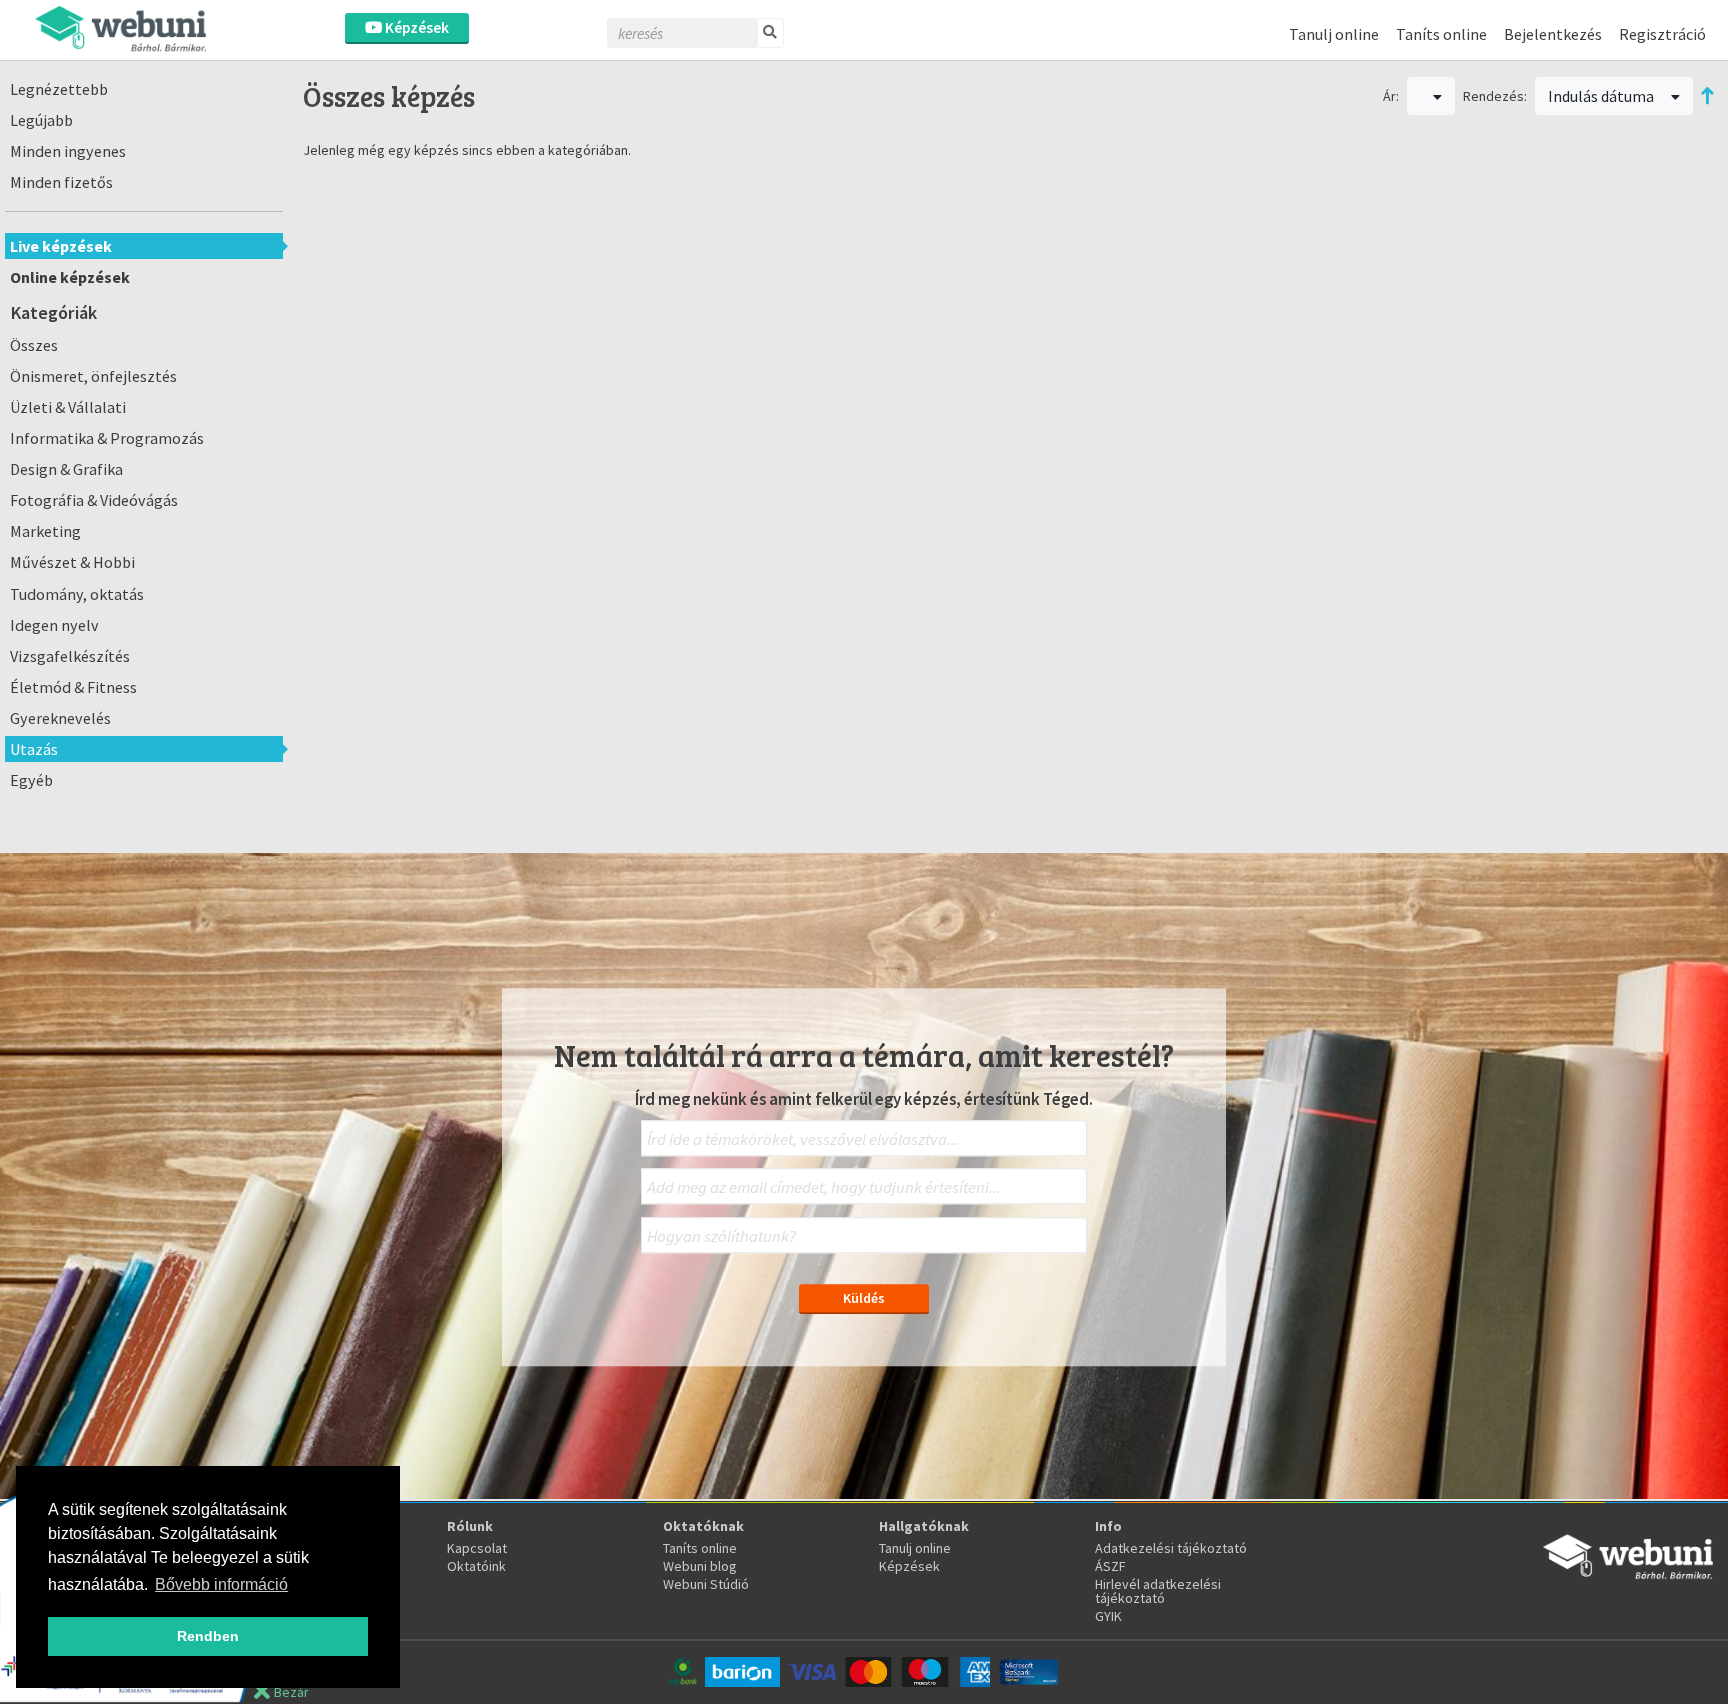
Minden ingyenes (68, 151)
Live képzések (61, 246)
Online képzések (70, 277)
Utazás (34, 749)
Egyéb (31, 780)
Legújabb (41, 120)
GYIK (1108, 1616)
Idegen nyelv (54, 625)
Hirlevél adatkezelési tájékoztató (1158, 1591)
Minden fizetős (61, 182)
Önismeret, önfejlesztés (93, 376)
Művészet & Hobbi (72, 562)
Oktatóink (476, 1566)
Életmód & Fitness (73, 687)
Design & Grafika (66, 469)
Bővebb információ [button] (221, 1584)
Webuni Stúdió (706, 1584)
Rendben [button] (208, 1636)
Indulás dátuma (1602, 96)
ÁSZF (1110, 1566)
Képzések (415, 27)
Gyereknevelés (60, 718)
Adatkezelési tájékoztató (1171, 1548)
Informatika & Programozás (107, 438)
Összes (34, 345)
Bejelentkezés (1553, 34)
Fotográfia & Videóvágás (94, 500)
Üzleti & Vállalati (68, 407)
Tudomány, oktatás (77, 594)
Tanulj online (1334, 34)
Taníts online (1441, 34)
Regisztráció (1662, 34)
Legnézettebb (59, 89)
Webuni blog (700, 1566)
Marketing (45, 531)
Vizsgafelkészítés (70, 656)
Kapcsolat (477, 1548)
